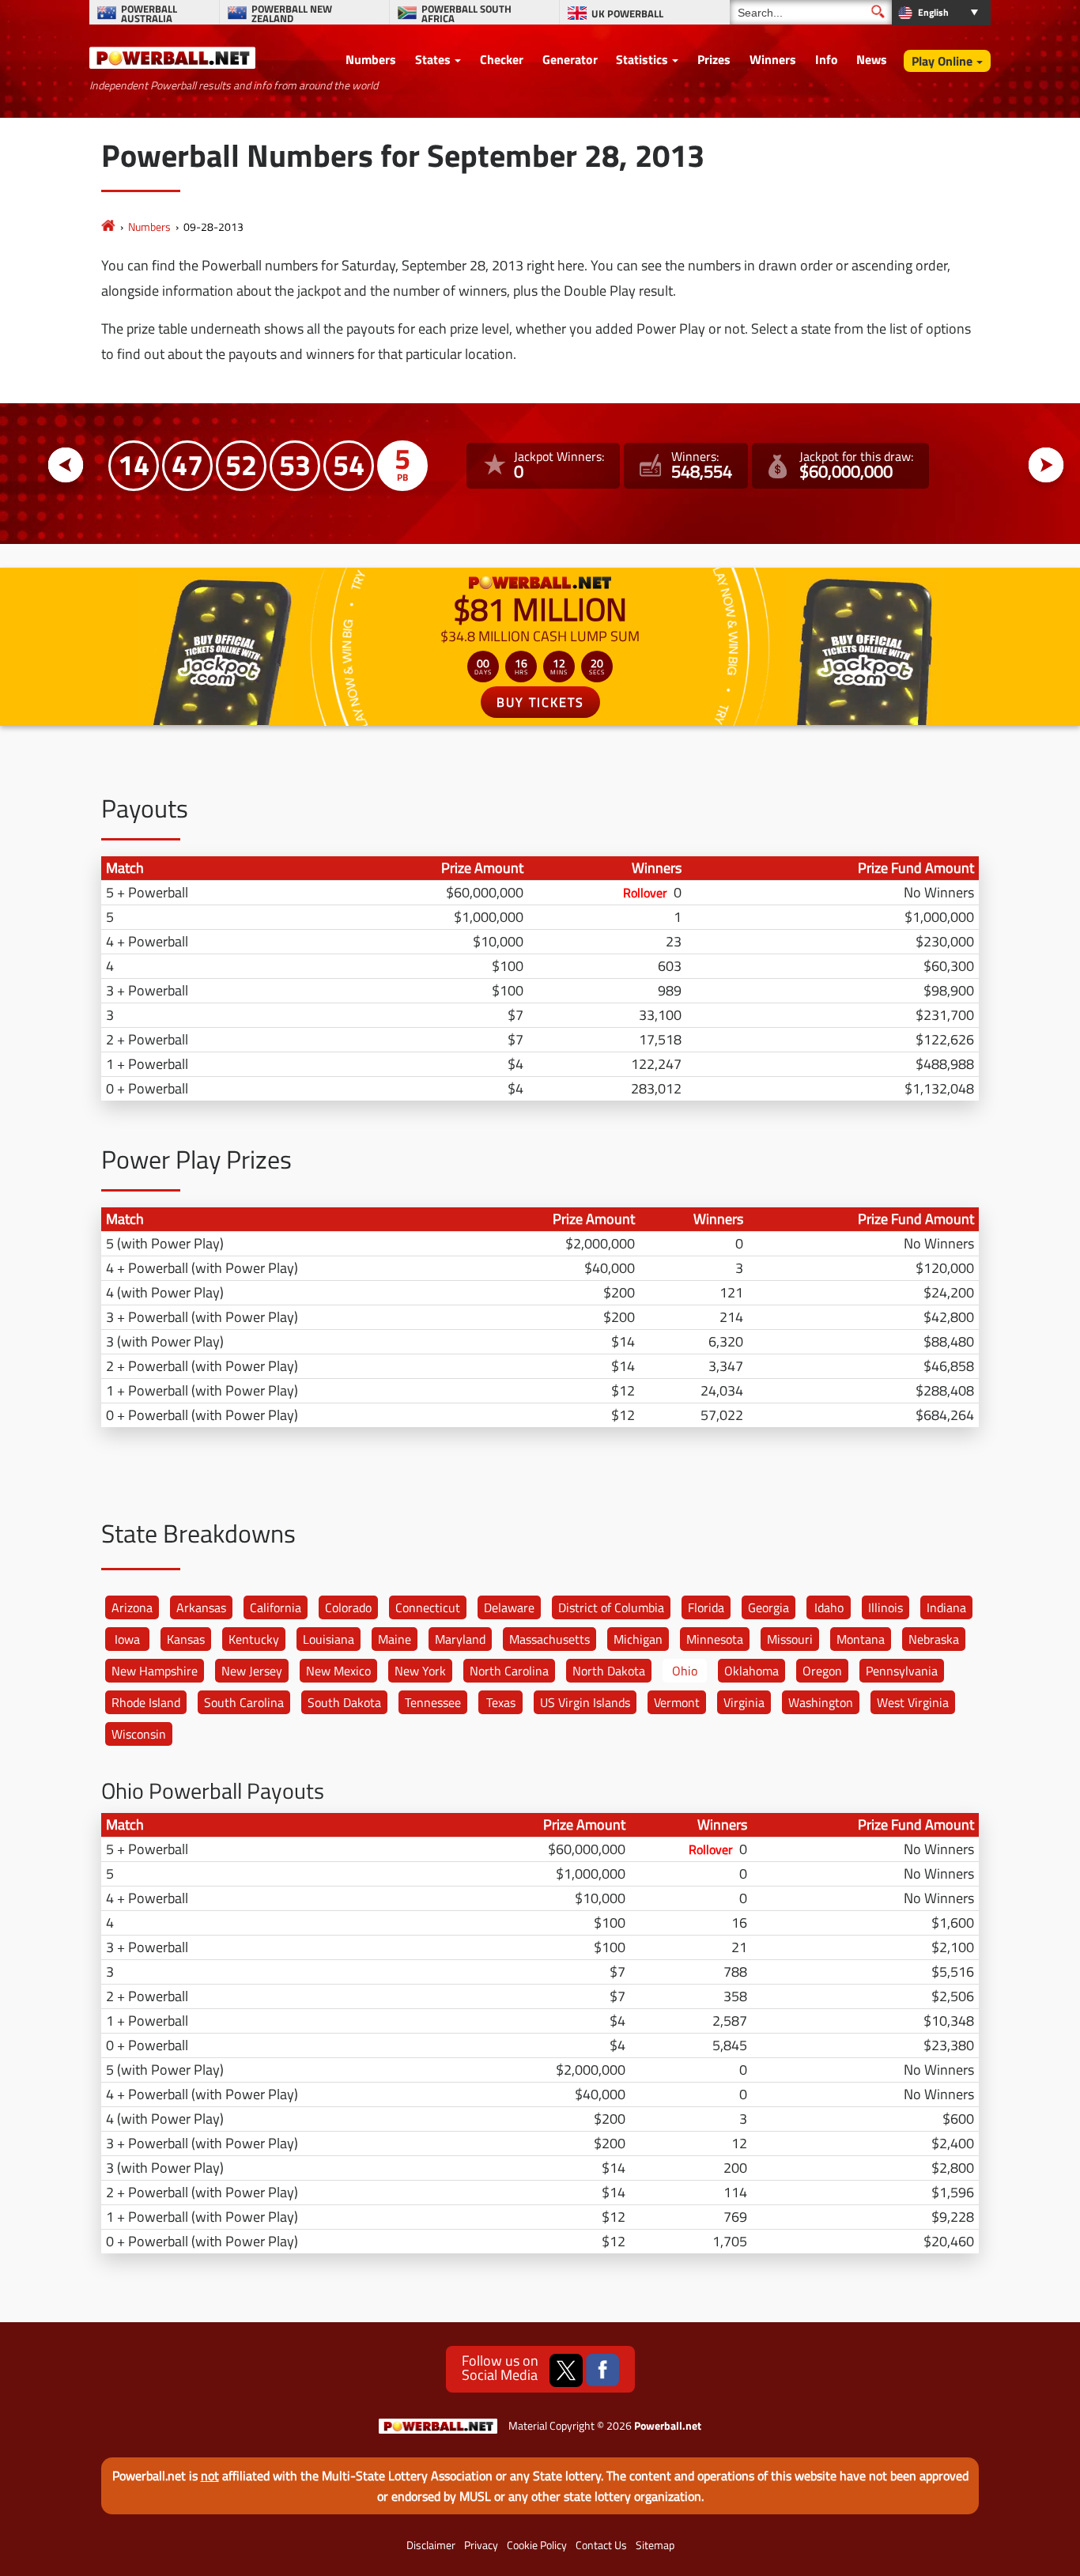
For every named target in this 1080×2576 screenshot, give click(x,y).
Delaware (509, 1607)
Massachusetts (549, 1639)
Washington (821, 1702)
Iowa (127, 1639)
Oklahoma (751, 1671)
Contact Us (601, 2545)
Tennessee (433, 1702)
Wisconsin (139, 1734)
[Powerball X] (566, 2370)
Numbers (371, 59)
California (276, 1607)
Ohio (685, 1671)
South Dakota (344, 1702)
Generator (570, 59)
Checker (502, 59)
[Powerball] (108, 227)
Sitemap (655, 2545)
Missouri (790, 1639)
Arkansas (201, 1607)
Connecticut (428, 1607)
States (433, 59)
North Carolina (509, 1671)
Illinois (886, 1607)
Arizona (132, 1607)
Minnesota (715, 1639)
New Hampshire (155, 1671)
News (872, 59)
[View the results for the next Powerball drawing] (1046, 465)
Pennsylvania (902, 1671)
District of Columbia (611, 1607)
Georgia (768, 1607)
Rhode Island (146, 1702)
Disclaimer (431, 2545)
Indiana (946, 1607)
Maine (395, 1639)
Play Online (942, 61)
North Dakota (609, 1671)
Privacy (481, 2545)
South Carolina (244, 1702)
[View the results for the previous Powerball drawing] (66, 465)
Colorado (348, 1607)
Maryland (460, 1639)
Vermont (677, 1702)
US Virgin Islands (585, 1702)
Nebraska (934, 1639)
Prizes (714, 59)
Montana (861, 1639)
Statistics (642, 59)
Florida (706, 1607)
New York (420, 1671)
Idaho (829, 1607)
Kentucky (254, 1639)
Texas (501, 1702)
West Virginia (913, 1702)
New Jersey (252, 1671)
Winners (773, 59)
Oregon (822, 1671)
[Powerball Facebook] (602, 2370)
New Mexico (338, 1671)
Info (827, 59)
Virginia (744, 1702)
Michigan (638, 1639)
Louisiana (329, 1639)
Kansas (186, 1639)
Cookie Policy (537, 2545)
